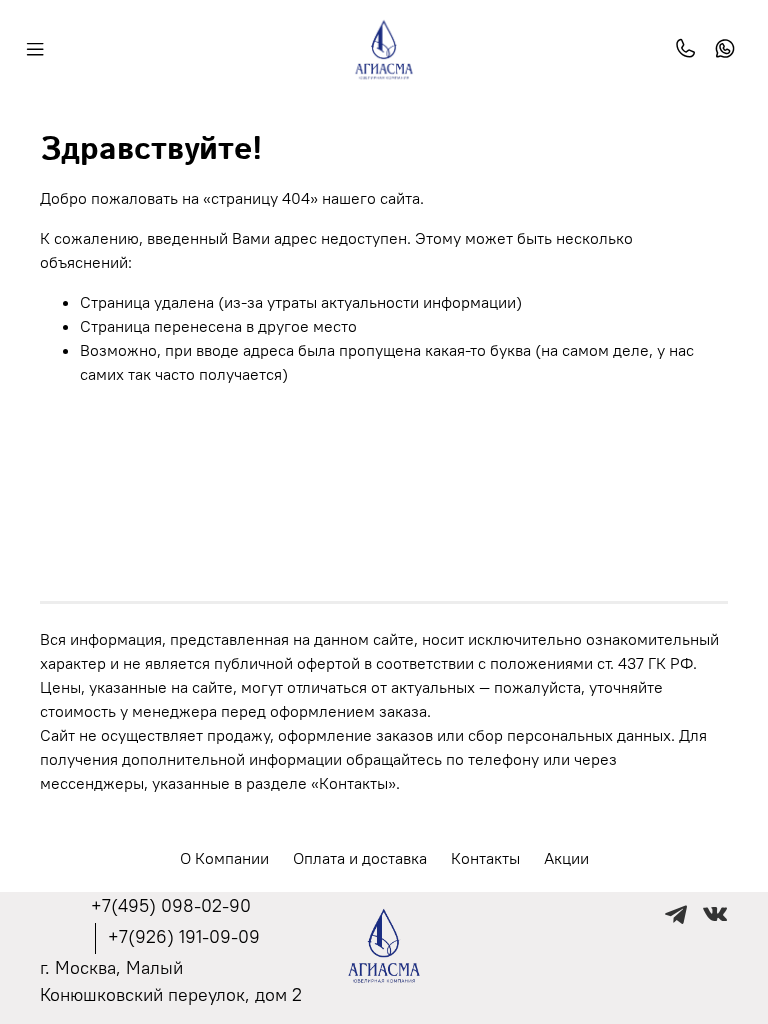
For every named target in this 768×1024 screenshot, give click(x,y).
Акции (566, 858)
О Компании (224, 858)
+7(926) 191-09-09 (184, 936)
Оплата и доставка (360, 858)
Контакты (485, 858)
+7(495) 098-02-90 (171, 905)
